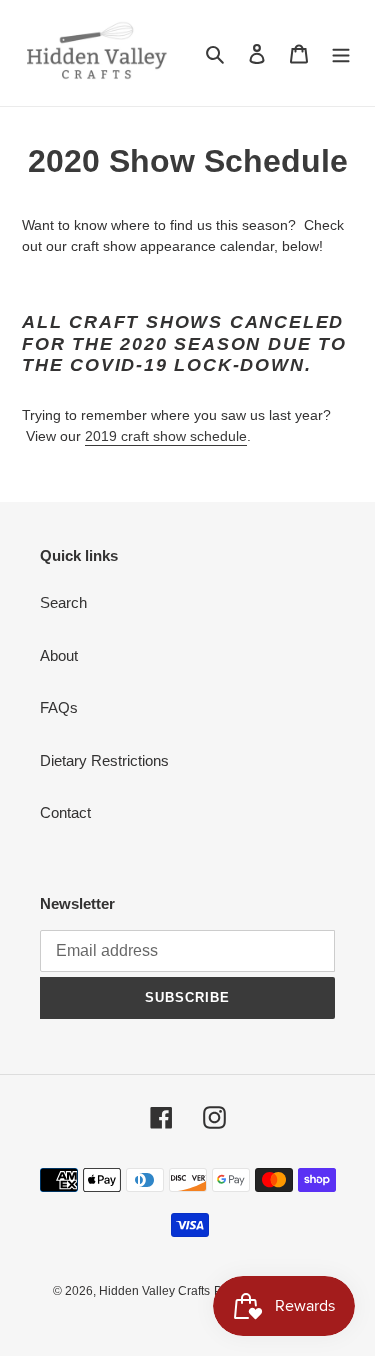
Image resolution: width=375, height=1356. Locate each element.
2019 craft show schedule (166, 436)
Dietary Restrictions (104, 760)
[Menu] (341, 53)
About (59, 655)
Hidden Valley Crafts (154, 1291)
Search (63, 602)
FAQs (59, 707)
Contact (65, 812)
